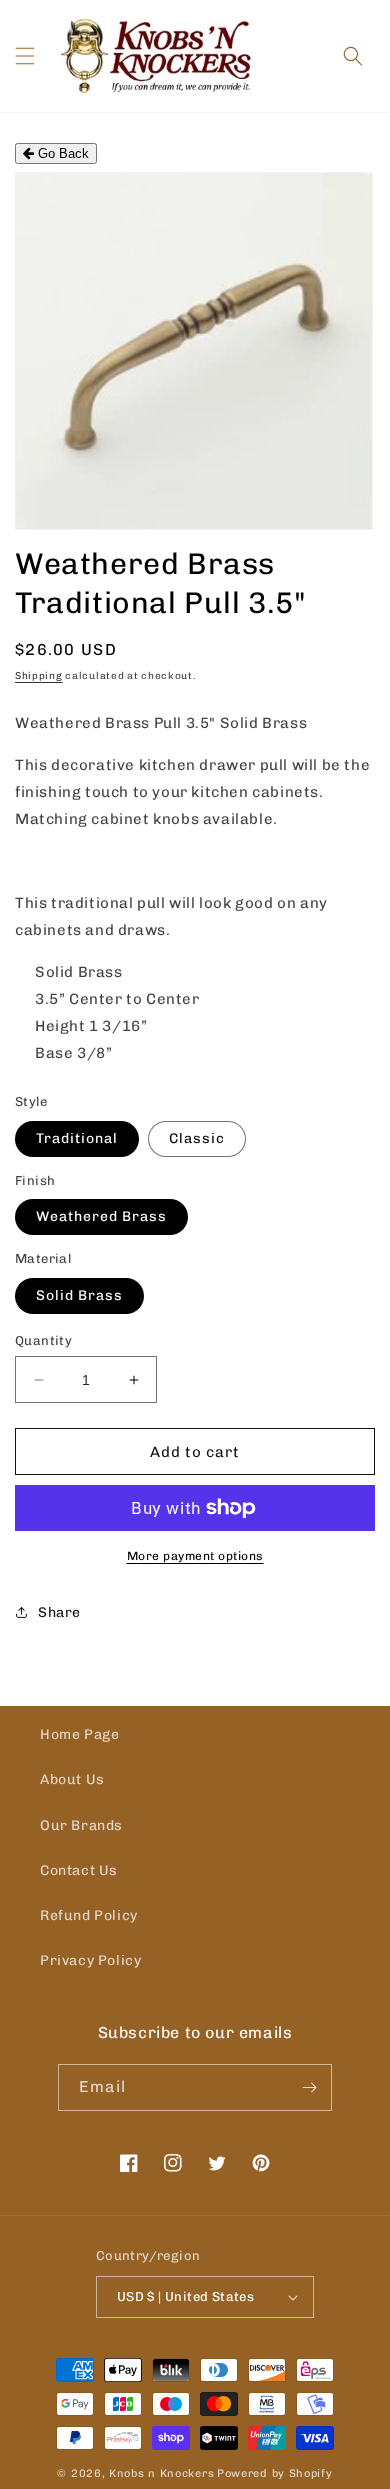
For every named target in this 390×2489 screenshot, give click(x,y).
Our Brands (81, 1825)
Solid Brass (79, 1295)
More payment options (195, 1556)
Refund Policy (89, 1915)
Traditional (77, 1138)
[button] (25, 56)
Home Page (79, 1734)
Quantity (43, 1340)
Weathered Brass (101, 1216)
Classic (197, 1138)
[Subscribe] (309, 2087)
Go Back (61, 153)
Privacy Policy (90, 1960)
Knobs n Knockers (161, 2473)
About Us (72, 1779)
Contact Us (79, 1870)
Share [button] (59, 1612)
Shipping (39, 676)
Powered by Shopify (275, 2473)
